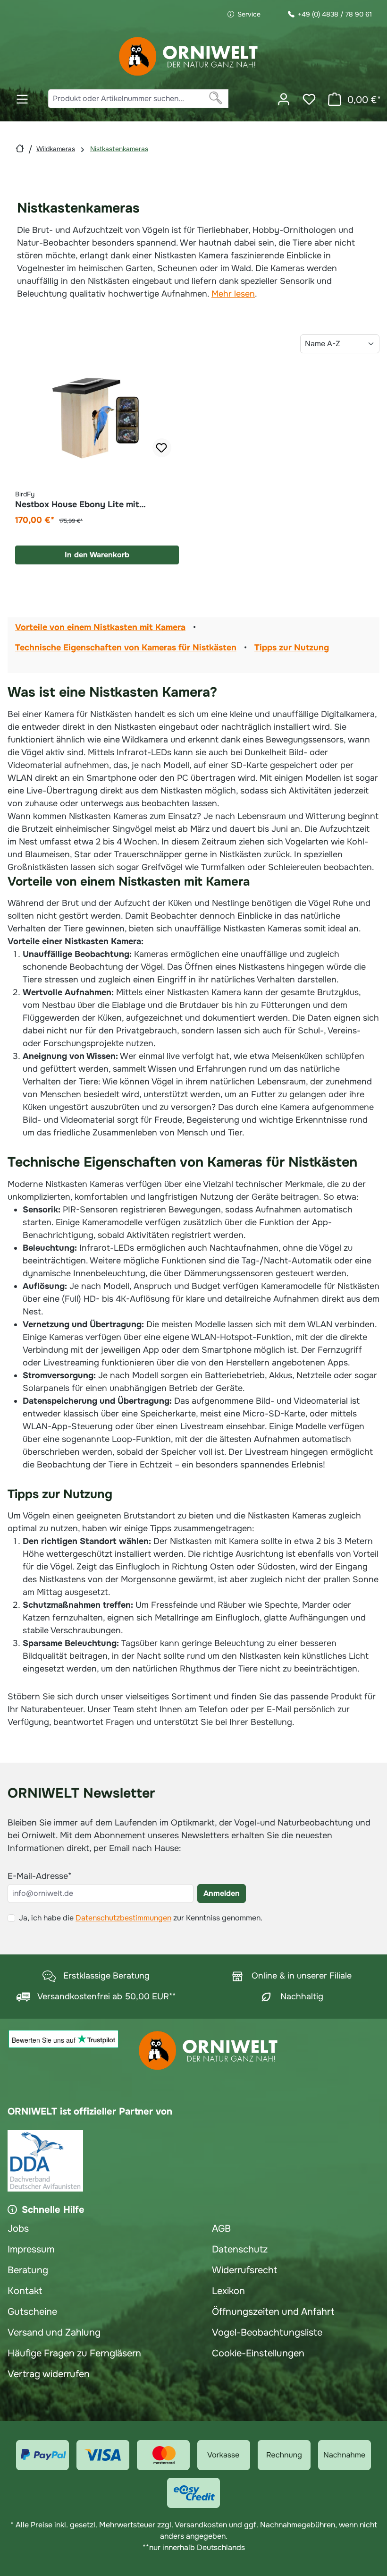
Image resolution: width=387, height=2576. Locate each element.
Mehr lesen (233, 294)
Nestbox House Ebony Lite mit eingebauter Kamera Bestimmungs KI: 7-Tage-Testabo (96, 499)
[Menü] (22, 99)
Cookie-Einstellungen (258, 2353)
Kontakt (25, 2291)
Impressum (31, 2249)
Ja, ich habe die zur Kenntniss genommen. (141, 1918)
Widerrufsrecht (244, 2270)
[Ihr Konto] (284, 99)
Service (249, 14)
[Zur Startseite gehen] (189, 56)
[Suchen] (216, 99)
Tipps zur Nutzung (292, 648)
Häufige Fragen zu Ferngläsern (74, 2353)
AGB (221, 2229)
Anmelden (222, 1893)
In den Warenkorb (97, 555)
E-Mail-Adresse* (39, 1876)
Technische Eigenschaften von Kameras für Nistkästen (126, 648)
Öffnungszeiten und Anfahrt (273, 2312)
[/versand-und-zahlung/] (42, 2455)
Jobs (18, 2229)
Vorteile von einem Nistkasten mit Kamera (100, 627)
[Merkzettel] (309, 99)
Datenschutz (240, 2249)
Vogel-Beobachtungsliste (267, 2333)
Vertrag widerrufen (49, 2374)
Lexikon (228, 2291)
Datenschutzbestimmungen (123, 1918)
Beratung (28, 2270)
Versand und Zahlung (54, 2333)
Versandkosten (201, 2525)
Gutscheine (32, 2312)
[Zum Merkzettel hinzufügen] (162, 448)
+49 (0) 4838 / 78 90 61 (335, 14)
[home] (20, 149)
